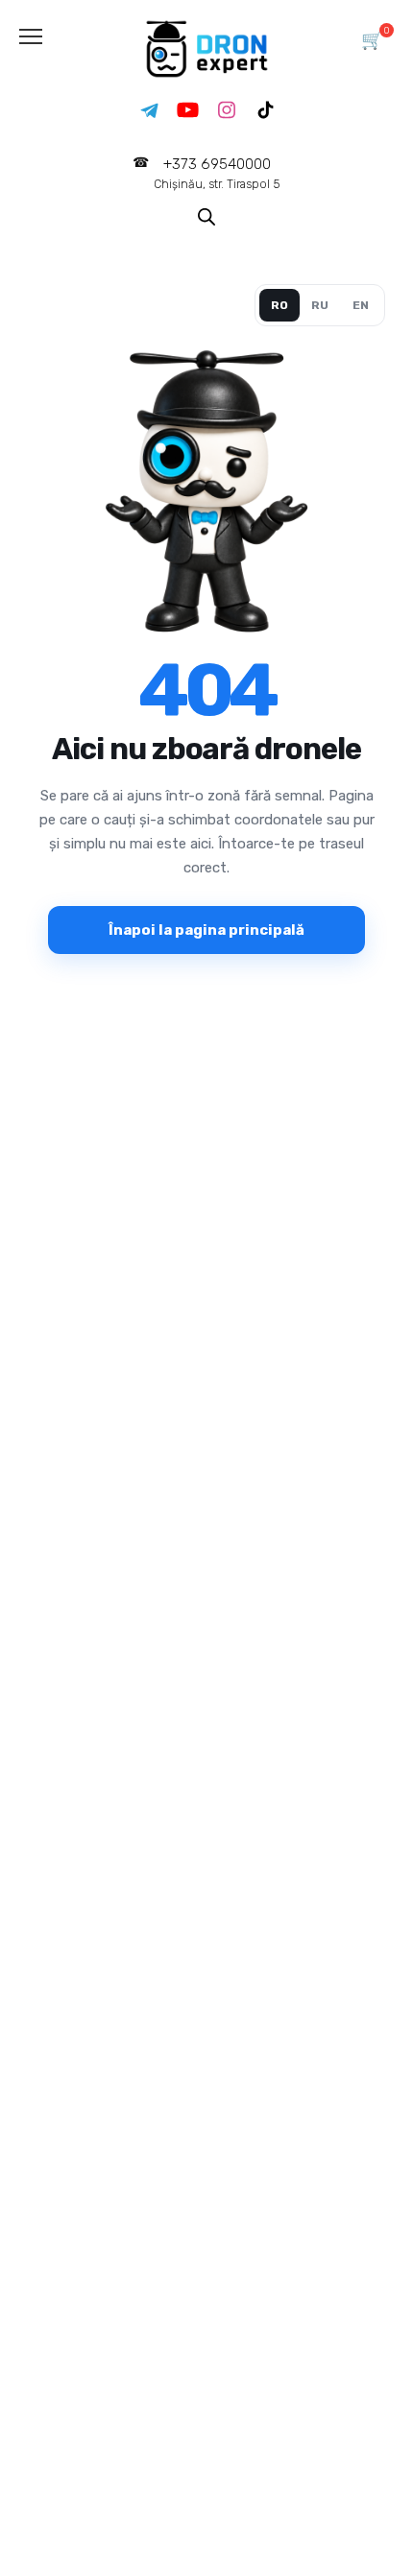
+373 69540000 (217, 173)
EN (361, 305)
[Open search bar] (206, 215)
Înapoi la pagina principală (206, 930)
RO (279, 305)
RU (320, 305)
